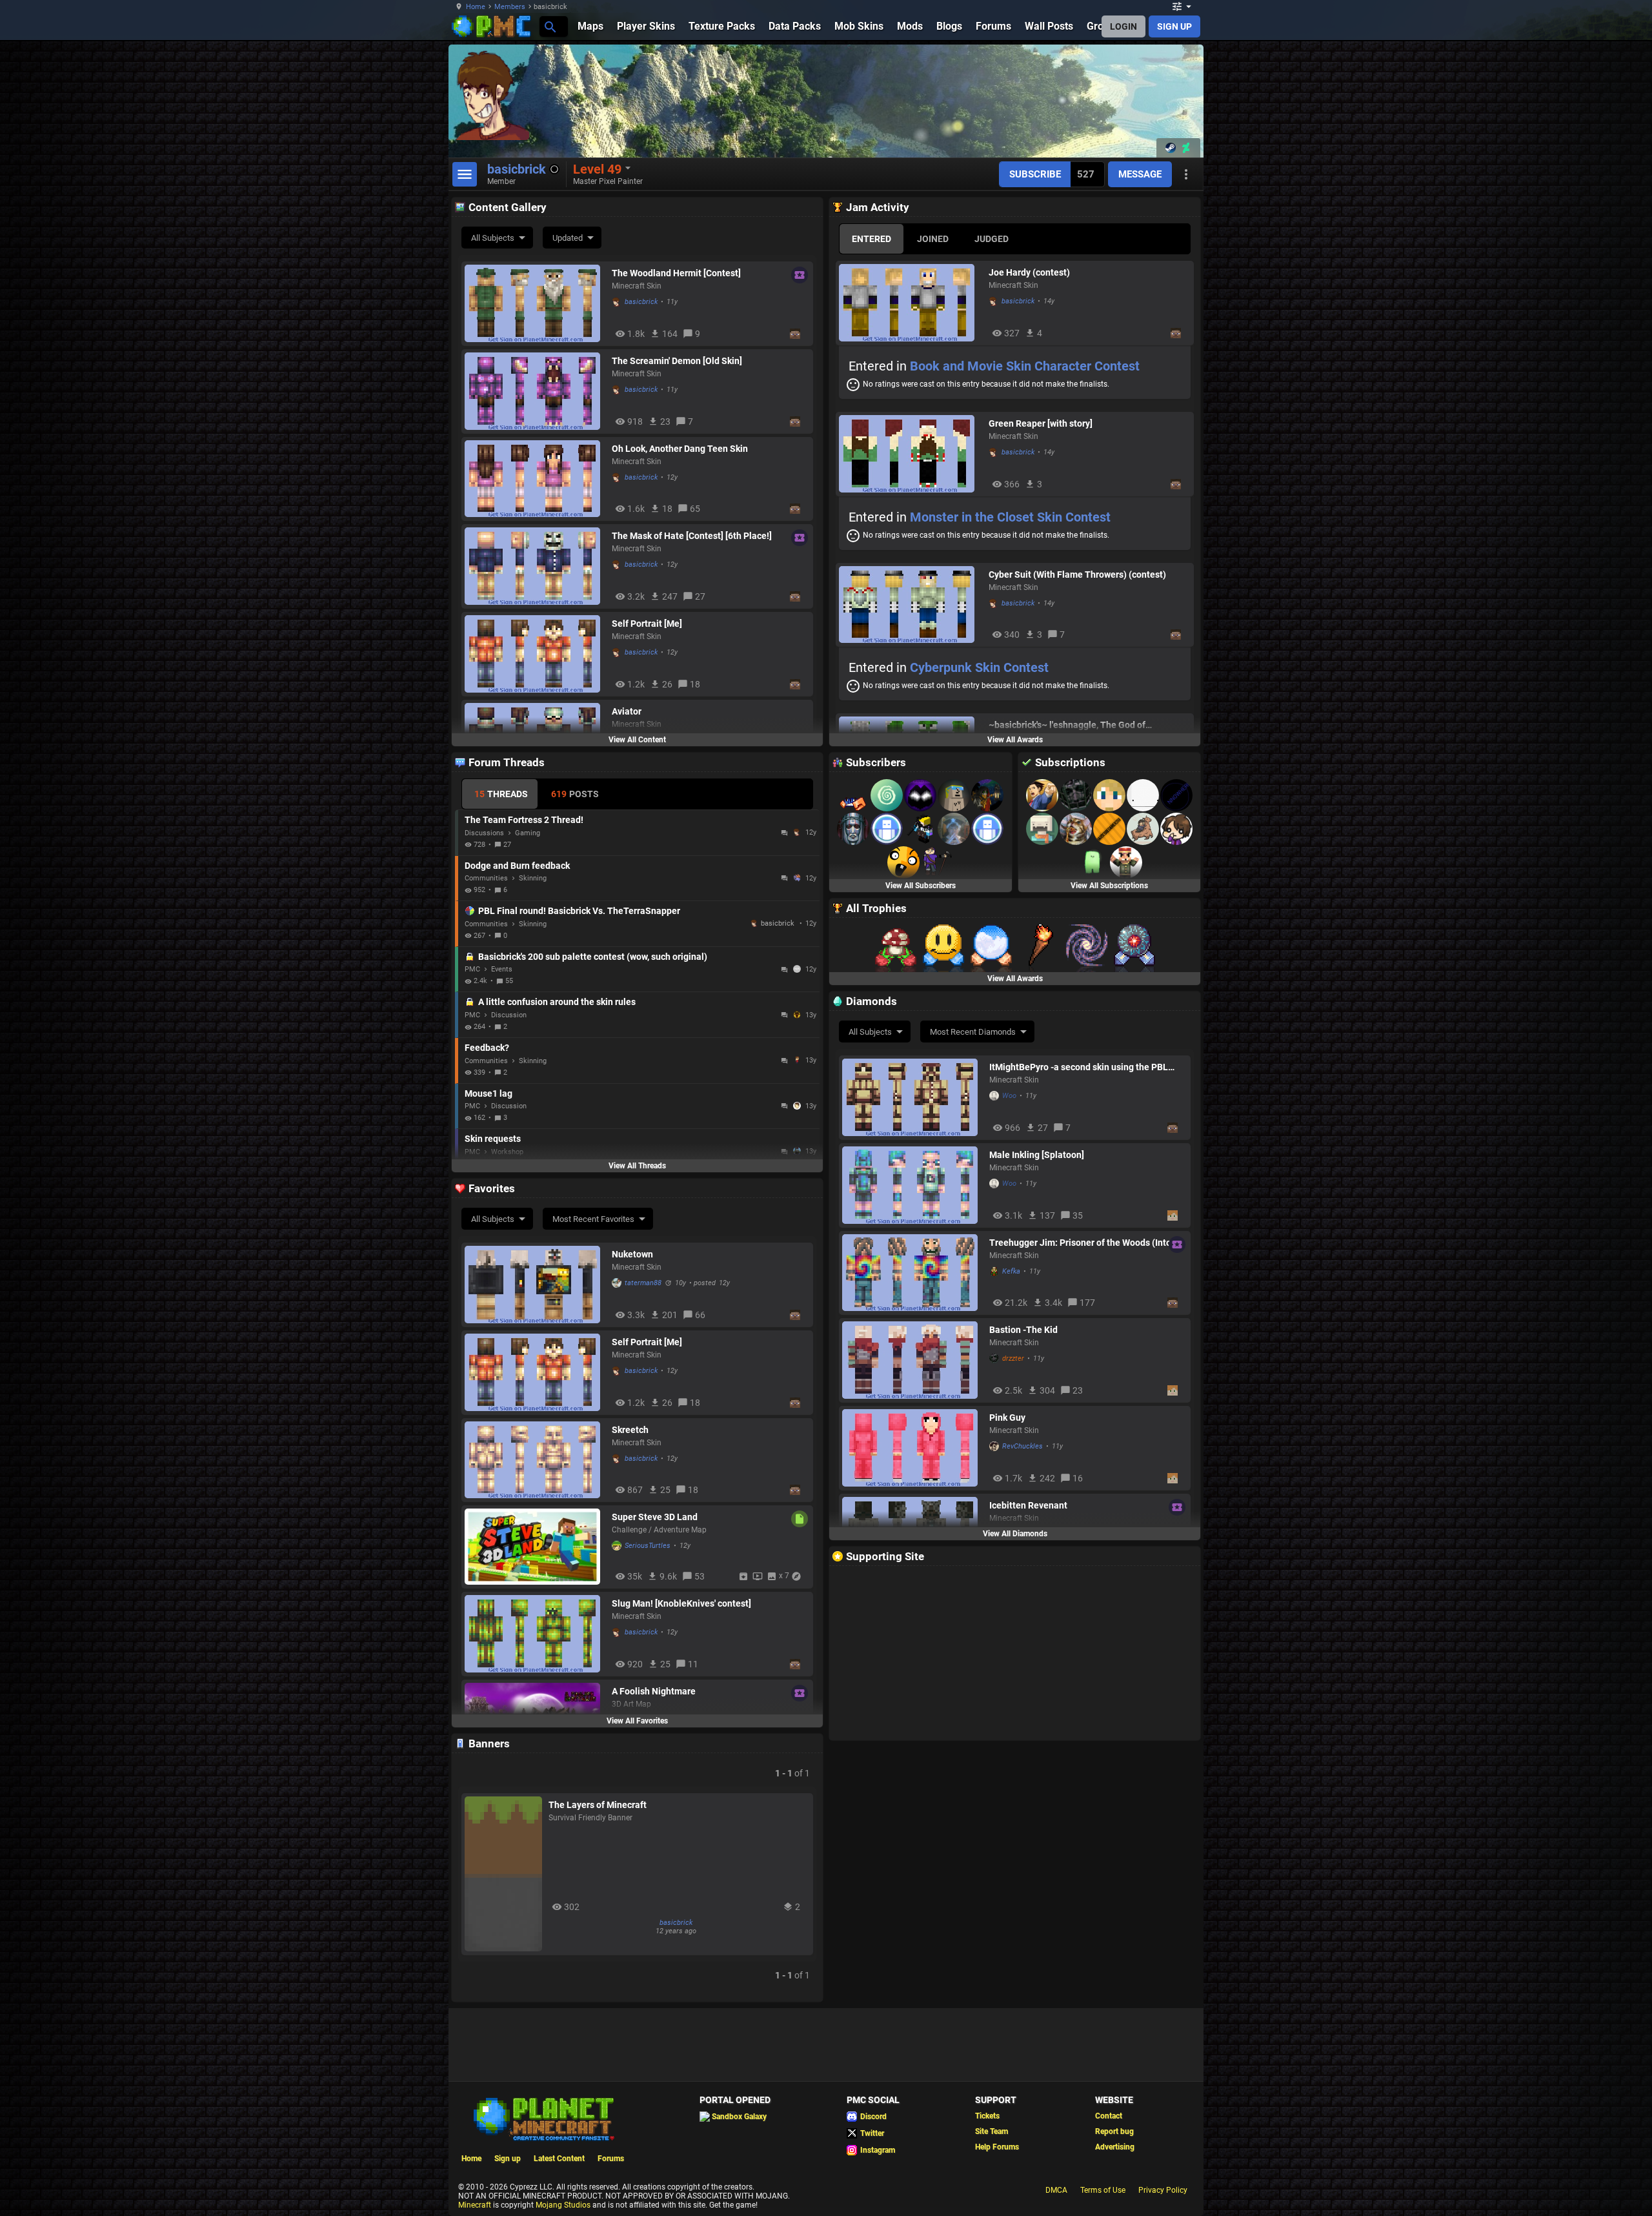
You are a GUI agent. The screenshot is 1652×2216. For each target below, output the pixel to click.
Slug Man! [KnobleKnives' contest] (681, 1603)
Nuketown (632, 1254)
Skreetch (630, 1430)
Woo (1009, 1096)
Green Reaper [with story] (1041, 423)
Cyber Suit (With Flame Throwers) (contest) (1077, 574)
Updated (568, 238)
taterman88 (643, 1283)
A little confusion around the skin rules (557, 1002)
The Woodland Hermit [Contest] (676, 273)
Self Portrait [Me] (647, 624)
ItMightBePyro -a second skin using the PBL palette (1079, 1067)
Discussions (484, 833)
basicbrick (641, 302)
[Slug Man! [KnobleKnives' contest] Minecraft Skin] (535, 1634)
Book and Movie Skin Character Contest (1025, 366)
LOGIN (1123, 26)
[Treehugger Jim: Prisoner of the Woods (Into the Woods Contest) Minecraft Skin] (912, 1273)
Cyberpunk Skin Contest (979, 667)
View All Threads (637, 1166)
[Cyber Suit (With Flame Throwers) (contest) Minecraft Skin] (911, 605)
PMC (472, 969)
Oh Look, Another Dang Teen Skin (680, 449)
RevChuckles (1022, 1446)
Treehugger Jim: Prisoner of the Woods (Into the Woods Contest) (1080, 1243)
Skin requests (493, 1139)
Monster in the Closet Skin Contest (1010, 517)
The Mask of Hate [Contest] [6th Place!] (692, 536)
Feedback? (487, 1048)
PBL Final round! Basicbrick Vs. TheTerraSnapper (579, 911)
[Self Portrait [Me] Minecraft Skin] (535, 654)
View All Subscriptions (1109, 886)
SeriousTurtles (648, 1546)
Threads (501, 794)
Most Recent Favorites (593, 1219)
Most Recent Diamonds (973, 1032)
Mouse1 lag (489, 1093)
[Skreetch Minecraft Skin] (535, 1460)
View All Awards (1015, 740)
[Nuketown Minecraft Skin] (535, 1285)
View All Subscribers (921, 886)
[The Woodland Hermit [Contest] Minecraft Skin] (535, 303)
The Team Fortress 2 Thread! (524, 820)
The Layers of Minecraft (598, 1805)
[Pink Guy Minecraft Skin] (912, 1448)
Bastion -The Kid (1023, 1330)
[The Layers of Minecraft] (503, 1874)
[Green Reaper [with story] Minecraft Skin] (911, 454)
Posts (575, 794)
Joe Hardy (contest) (1029, 272)
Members (510, 7)
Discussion (509, 1015)
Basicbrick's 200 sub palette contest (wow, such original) (593, 957)
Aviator (627, 711)
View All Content (637, 740)
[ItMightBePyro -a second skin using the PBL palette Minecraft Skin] (912, 1097)
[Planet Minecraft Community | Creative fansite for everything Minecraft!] (543, 2118)
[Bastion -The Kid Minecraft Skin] (912, 1360)
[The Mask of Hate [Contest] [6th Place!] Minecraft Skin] (535, 566)
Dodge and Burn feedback (517, 866)
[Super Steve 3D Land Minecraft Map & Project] (535, 1547)
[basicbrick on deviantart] (1186, 148)
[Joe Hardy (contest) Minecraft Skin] (911, 303)
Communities (486, 878)
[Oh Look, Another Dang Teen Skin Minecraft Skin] (535, 479)
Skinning (533, 878)
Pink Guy (1007, 1418)
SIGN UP (1174, 26)
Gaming (528, 833)
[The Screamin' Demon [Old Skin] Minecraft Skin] (535, 391)
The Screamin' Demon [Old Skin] (677, 361)
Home (476, 7)
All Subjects (493, 238)
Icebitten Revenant (1028, 1505)
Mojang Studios (563, 2205)
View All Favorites (637, 1721)
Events (502, 969)
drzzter (1013, 1358)
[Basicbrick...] (549, 26)
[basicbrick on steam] (1171, 148)
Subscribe (1035, 174)
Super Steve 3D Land (655, 1517)
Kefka (1011, 1271)
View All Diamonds (1015, 1534)
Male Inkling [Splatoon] (1037, 1155)
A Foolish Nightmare (654, 1691)
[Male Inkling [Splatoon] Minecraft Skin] (912, 1185)
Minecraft (475, 2205)
